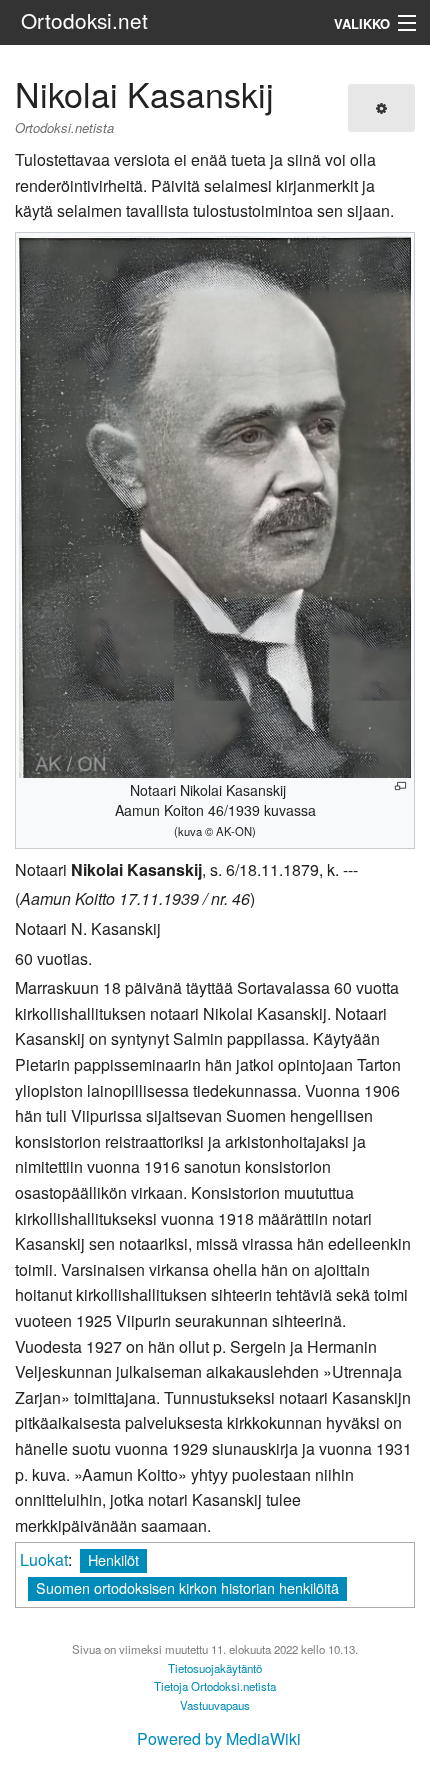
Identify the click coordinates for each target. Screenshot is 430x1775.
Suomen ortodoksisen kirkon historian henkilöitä (187, 1587)
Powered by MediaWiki (219, 1738)
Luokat (44, 1559)
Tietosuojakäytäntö (215, 1668)
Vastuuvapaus (215, 1705)
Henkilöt (113, 1559)
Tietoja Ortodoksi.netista (215, 1686)
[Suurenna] (400, 786)
